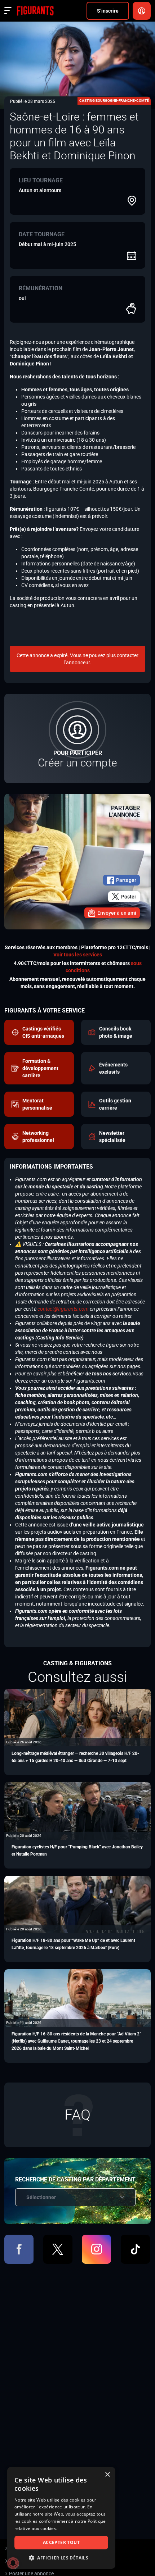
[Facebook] (19, 2249)
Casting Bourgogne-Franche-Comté (114, 101)
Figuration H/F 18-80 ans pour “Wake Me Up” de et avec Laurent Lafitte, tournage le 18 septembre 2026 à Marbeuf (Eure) (73, 1944)
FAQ (77, 2115)
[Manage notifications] (13, 2563)
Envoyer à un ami (117, 913)
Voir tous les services (78, 955)
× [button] (107, 2475)
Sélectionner (41, 2197)
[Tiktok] (135, 2249)
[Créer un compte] (77, 738)
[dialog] (61, 2518)
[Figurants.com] (35, 11)
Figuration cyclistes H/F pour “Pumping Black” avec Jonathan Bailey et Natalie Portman (77, 1851)
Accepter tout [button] (61, 2542)
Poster (129, 897)
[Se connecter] (142, 11)
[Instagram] (96, 2249)
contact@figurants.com (63, 1309)
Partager (126, 880)
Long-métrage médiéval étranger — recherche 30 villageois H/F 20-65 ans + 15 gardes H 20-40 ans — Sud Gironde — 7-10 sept (75, 1757)
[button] (61, 2558)
